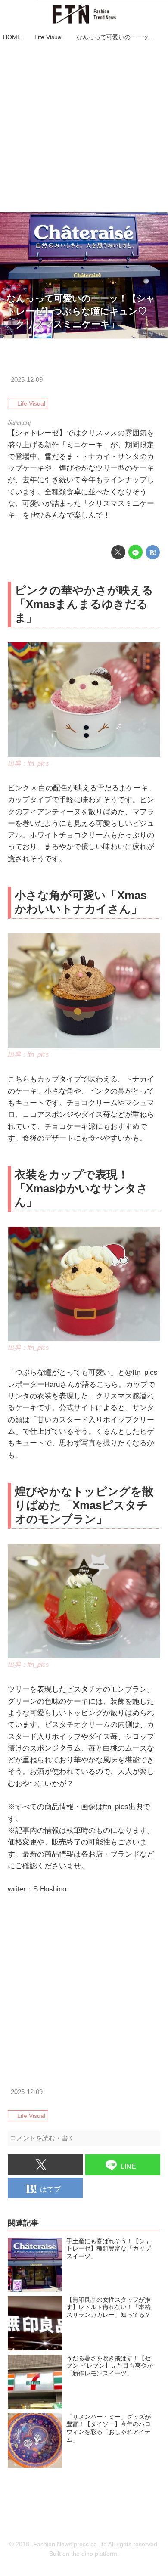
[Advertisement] (84, 128)
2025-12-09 (27, 380)
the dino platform (94, 2554)
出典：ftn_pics (28, 763)
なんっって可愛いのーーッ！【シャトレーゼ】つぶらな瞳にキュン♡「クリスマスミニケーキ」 (81, 311)
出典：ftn (154, 334)
